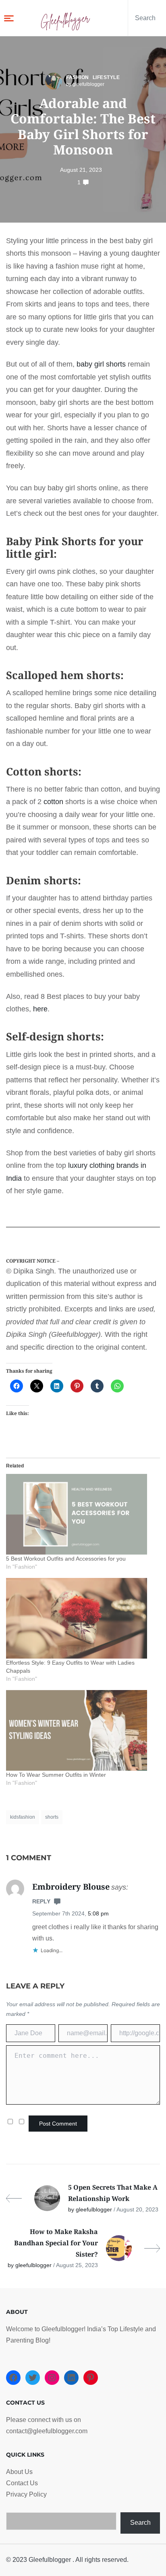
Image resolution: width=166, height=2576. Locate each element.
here (40, 1009)
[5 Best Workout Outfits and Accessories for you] (79, 1514)
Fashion (78, 77)
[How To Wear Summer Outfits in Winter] (79, 1730)
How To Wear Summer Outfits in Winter (56, 1775)
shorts (52, 1817)
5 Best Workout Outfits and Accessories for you (66, 1559)
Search (140, 2523)
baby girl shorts (101, 364)
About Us (19, 2472)
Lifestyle (106, 77)
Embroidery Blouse (71, 1887)
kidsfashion (23, 1817)
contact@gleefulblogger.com (47, 2431)
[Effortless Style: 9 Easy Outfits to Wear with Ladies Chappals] (79, 1618)
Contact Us (22, 2483)
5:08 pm (98, 1913)
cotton (53, 802)
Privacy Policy (26, 2494)
